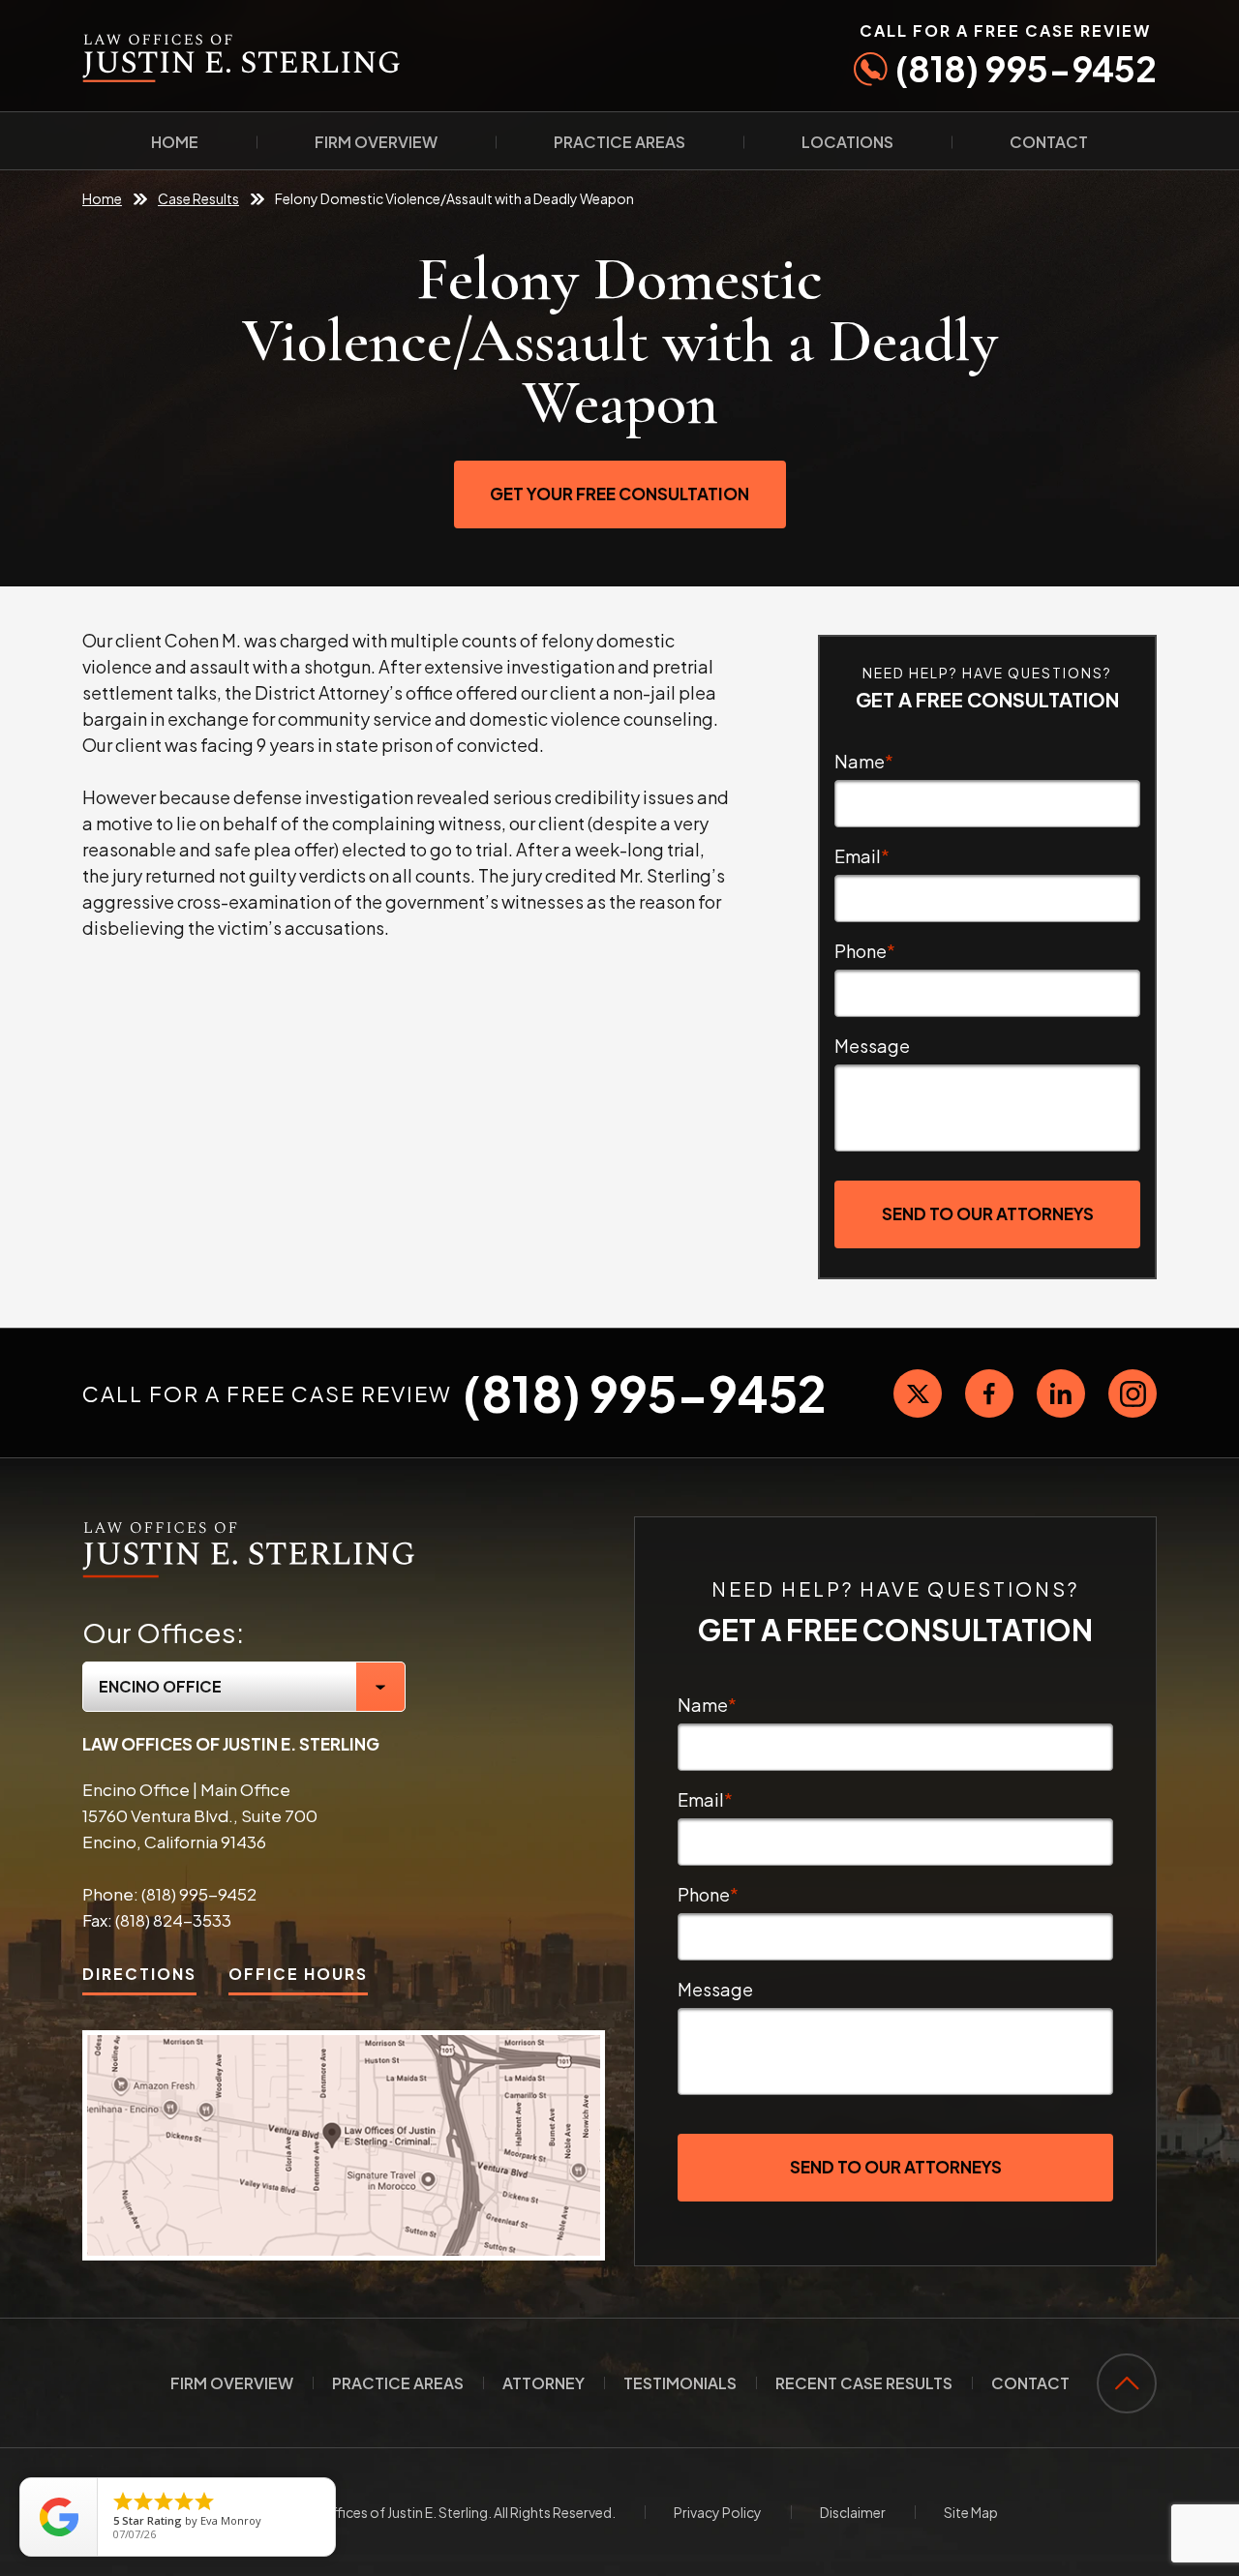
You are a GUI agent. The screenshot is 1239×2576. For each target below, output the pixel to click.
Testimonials (680, 2383)
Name (864, 761)
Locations (847, 142)
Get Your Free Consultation (619, 494)
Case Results (198, 198)
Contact (1049, 142)
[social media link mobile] (918, 1393)
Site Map (971, 2512)
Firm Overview (376, 142)
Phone (865, 951)
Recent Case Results (864, 2383)
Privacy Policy (718, 2512)
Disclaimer (853, 2512)
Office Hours (298, 1974)
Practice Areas (619, 142)
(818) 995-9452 (1008, 55)
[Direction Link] (344, 2145)
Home (175, 142)
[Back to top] (1127, 2383)
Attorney (544, 2383)
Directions (139, 1974)
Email (862, 856)
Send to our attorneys (988, 1213)
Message (872, 1046)
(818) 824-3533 (173, 1920)
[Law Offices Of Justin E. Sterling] (249, 1527)
